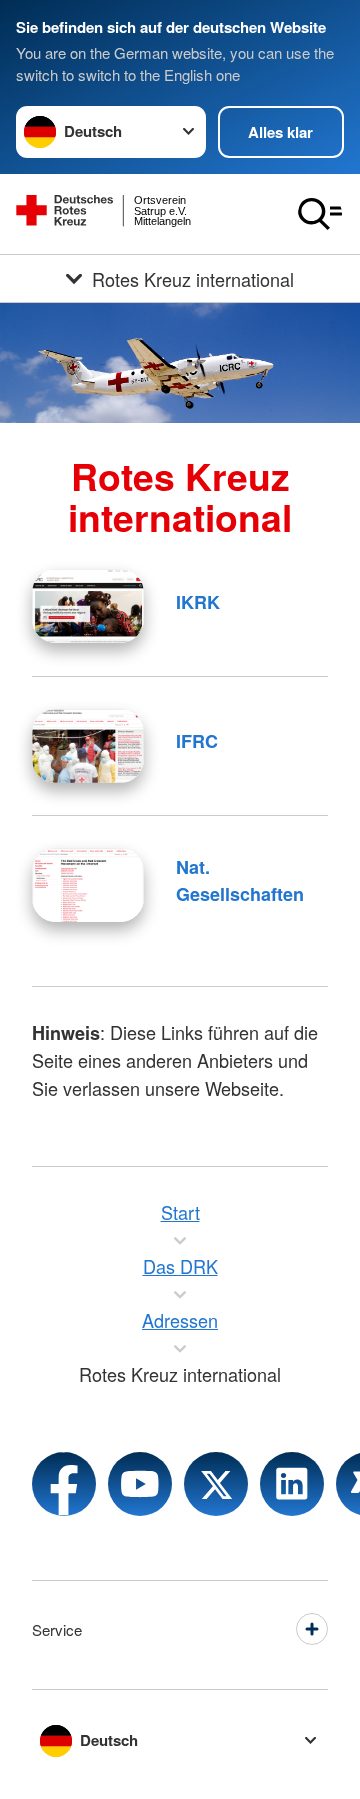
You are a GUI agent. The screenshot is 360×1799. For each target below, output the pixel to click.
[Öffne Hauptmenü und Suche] (320, 214)
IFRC (197, 741)
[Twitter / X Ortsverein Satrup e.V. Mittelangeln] (216, 1484)
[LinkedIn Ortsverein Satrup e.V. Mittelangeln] (292, 1484)
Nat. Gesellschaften (240, 880)
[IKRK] (88, 606)
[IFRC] (88, 746)
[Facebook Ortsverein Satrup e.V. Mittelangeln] (64, 1484)
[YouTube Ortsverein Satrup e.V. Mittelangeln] (140, 1484)
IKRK (198, 602)
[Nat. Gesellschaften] (88, 885)
